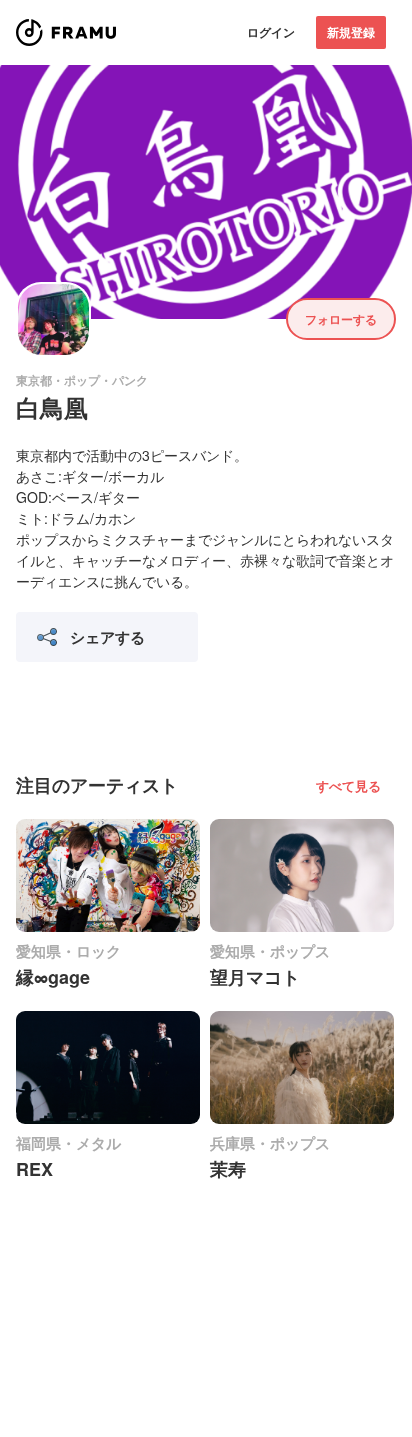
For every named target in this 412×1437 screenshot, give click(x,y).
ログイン (271, 32)
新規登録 (351, 32)
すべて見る (348, 785)
